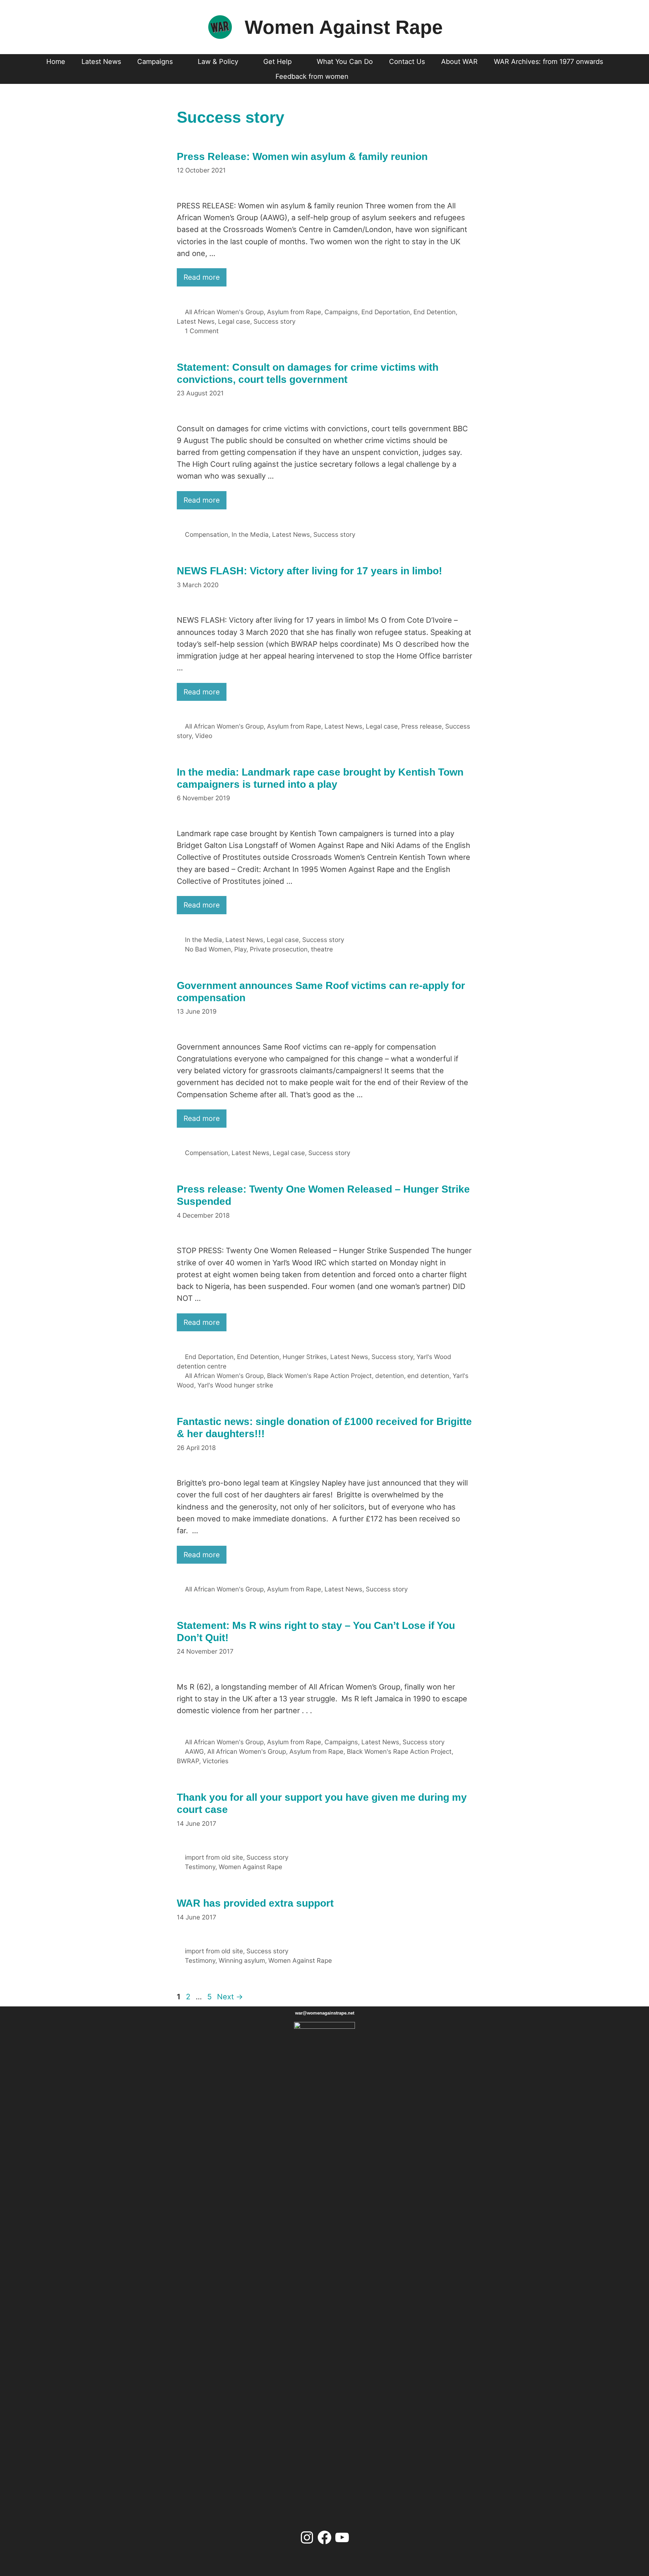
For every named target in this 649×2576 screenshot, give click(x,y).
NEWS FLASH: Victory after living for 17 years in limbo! (309, 571)
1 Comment (202, 331)
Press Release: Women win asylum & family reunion (302, 156)
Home (56, 62)
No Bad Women (208, 949)
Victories (215, 1761)
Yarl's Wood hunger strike (235, 1385)
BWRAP (188, 1761)
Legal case (234, 321)
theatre (322, 949)
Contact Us (407, 62)
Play (240, 949)
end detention (428, 1376)
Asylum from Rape (294, 312)
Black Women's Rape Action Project (319, 1376)
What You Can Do (345, 62)
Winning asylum (242, 1961)
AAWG (194, 1752)
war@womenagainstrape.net (325, 2013)
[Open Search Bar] (369, 76)
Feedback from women (312, 76)
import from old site (214, 1857)
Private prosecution (279, 949)
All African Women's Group (224, 312)
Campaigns (341, 312)
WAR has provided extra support (255, 1903)
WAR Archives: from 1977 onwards (548, 62)
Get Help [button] (278, 62)
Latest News (101, 62)
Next (230, 1997)
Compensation (207, 535)
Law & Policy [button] (218, 62)
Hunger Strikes (305, 1357)
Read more (202, 277)
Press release (422, 726)
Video (204, 736)
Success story (274, 321)
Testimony (200, 1867)
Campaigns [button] (155, 62)
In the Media (250, 535)
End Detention (435, 312)
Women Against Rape (344, 27)
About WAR (459, 62)
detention (390, 1376)
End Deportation (386, 312)
